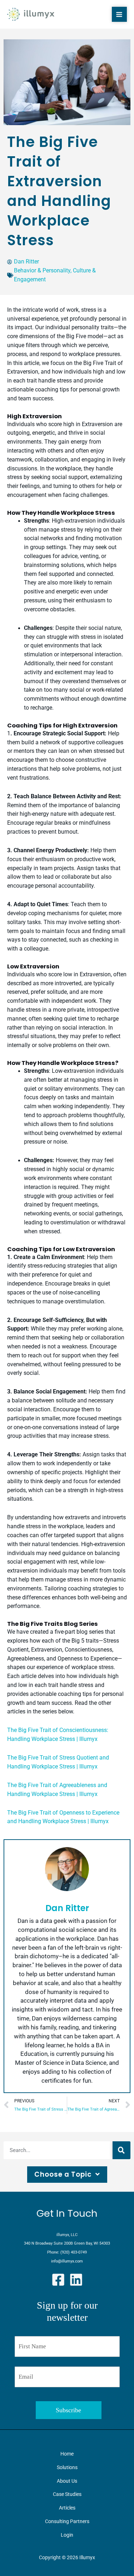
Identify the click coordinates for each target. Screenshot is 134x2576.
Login (67, 2535)
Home (67, 2454)
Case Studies (67, 2494)
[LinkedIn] (76, 2280)
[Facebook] (58, 2280)
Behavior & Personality (42, 271)
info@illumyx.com (67, 2261)
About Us (67, 2481)
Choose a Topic (63, 2174)
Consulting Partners (67, 2521)
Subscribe (68, 2410)
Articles (67, 2508)
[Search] (121, 2150)
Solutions (67, 2467)
